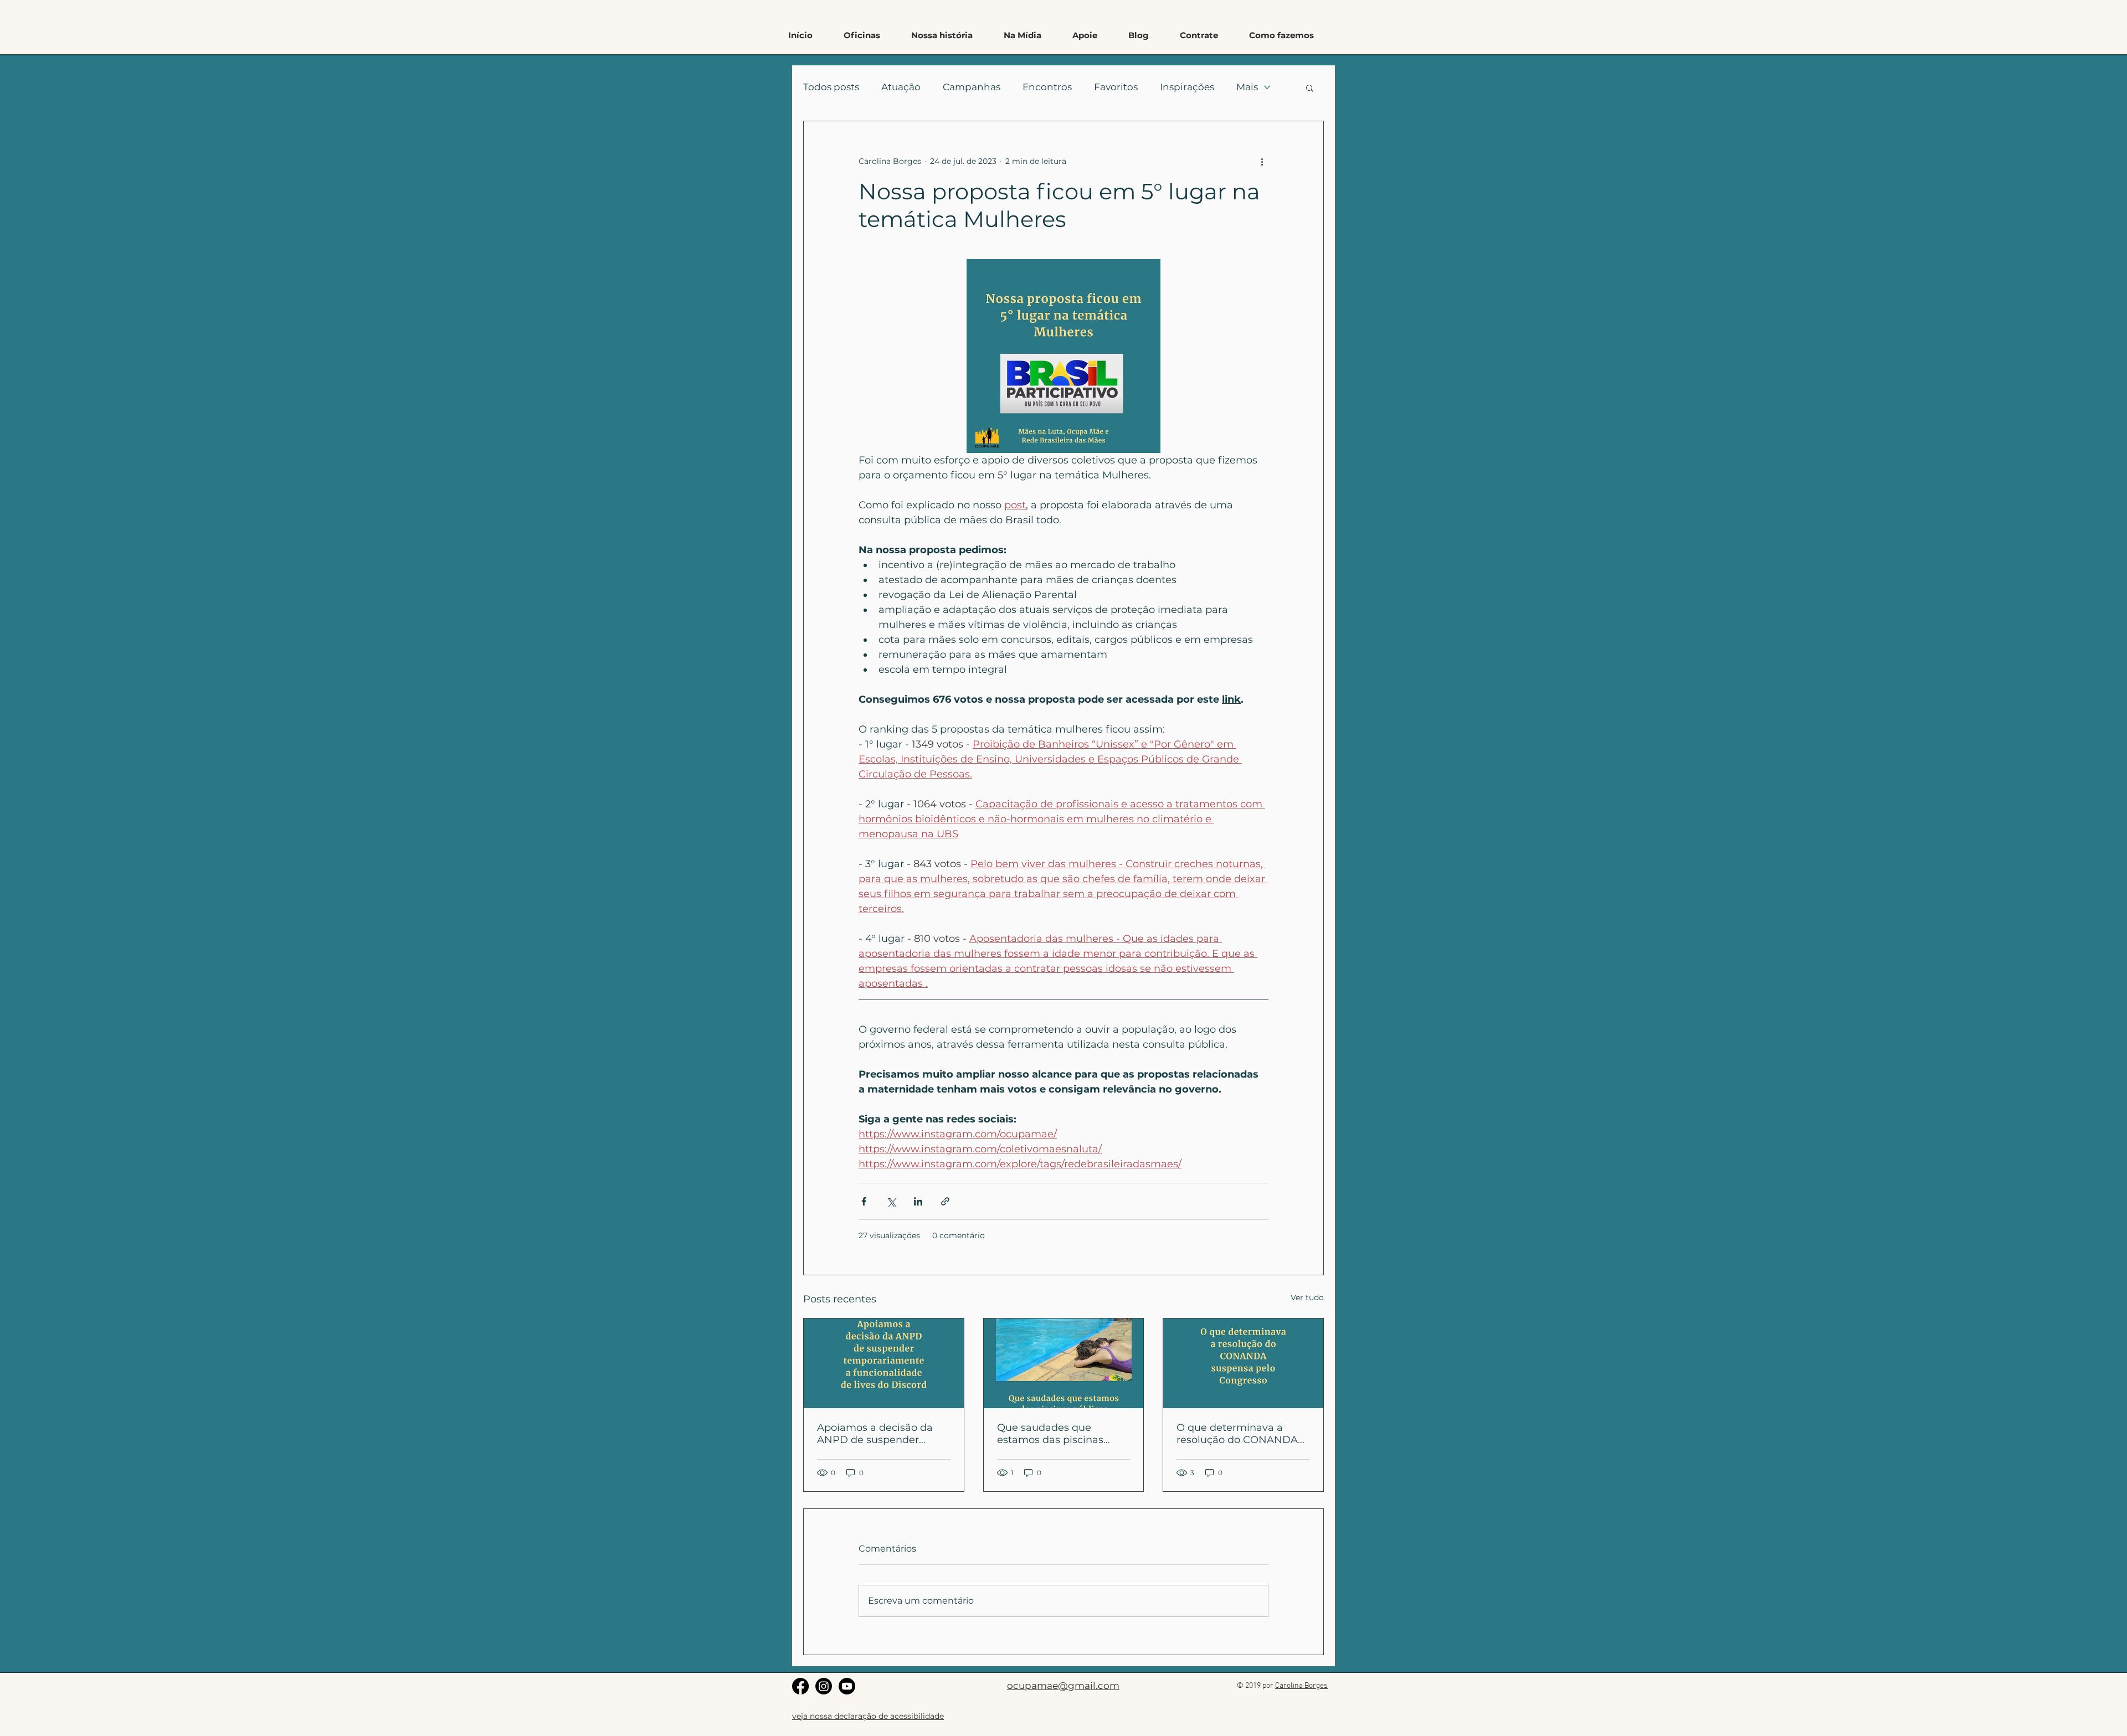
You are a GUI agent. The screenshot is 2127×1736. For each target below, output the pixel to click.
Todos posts (831, 87)
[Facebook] (800, 1686)
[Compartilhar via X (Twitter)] (891, 1201)
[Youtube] (847, 1686)
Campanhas (972, 87)
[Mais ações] (1262, 161)
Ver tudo (1307, 1297)
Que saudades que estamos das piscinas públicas (1050, 1434)
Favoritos (1116, 87)
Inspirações (1187, 87)
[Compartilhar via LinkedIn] (918, 1201)
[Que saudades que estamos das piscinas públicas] (1064, 1363)
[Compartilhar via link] (945, 1201)
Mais (1247, 87)
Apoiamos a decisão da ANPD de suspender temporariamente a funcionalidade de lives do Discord (882, 1434)
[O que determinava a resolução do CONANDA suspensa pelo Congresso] (1243, 1363)
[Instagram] (824, 1686)
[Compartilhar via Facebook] (864, 1201)
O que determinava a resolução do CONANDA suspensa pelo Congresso (1240, 1434)
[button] (1281, 35)
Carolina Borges (1301, 1686)
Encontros (1047, 87)
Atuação (901, 87)
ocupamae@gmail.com (1063, 1686)
